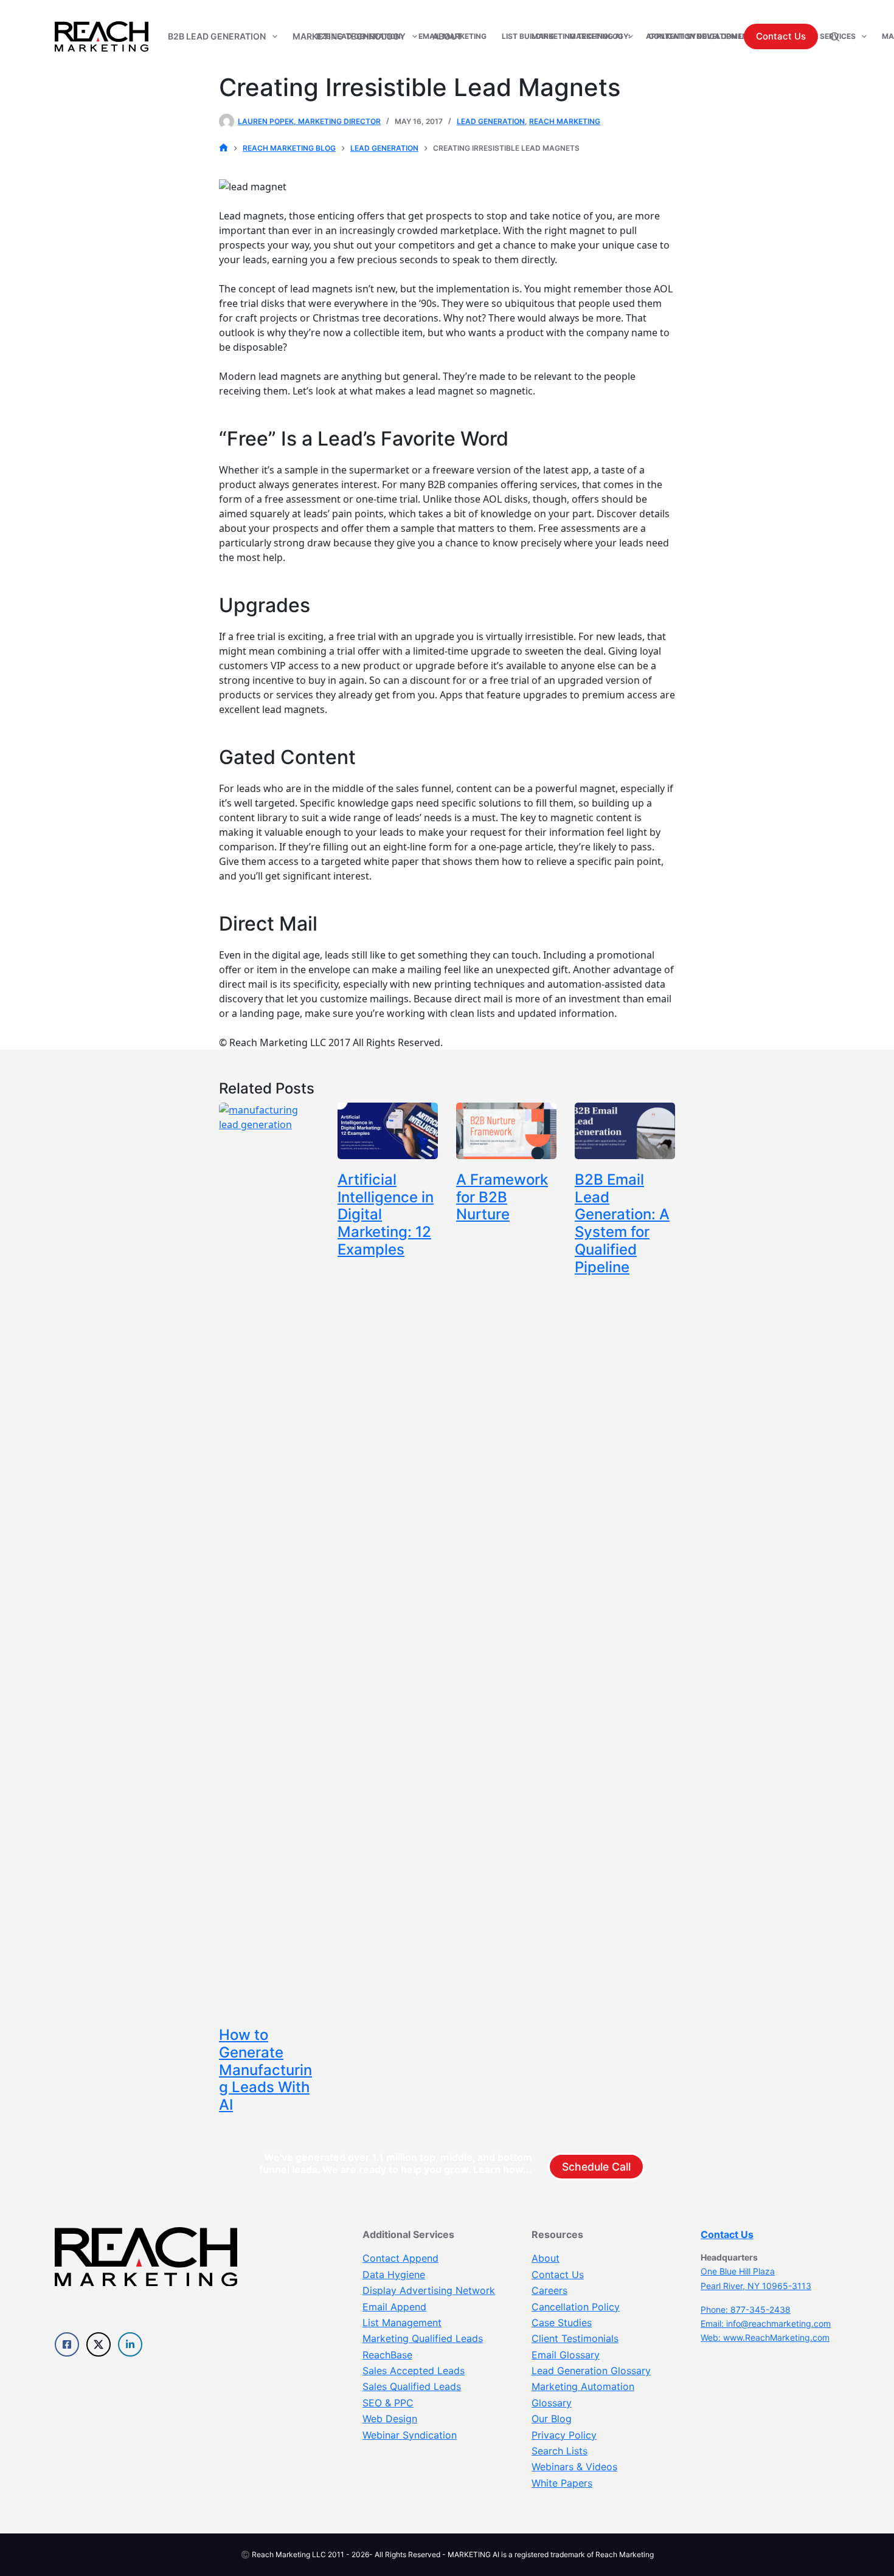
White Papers (562, 2483)
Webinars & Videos (574, 2467)
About (546, 2258)
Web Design (390, 2419)
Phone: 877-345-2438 (746, 2309)
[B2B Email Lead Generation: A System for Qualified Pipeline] (625, 1131)
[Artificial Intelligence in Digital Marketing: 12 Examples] (388, 1131)
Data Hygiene (394, 2275)
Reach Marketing (565, 121)
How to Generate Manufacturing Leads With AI (265, 2070)
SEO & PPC (388, 2403)
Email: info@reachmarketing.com (766, 2323)
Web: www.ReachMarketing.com (765, 2337)
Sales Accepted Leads (414, 2371)
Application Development (699, 36)
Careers (549, 2290)
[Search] (835, 37)
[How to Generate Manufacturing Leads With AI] (269, 1558)
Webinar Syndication (410, 2435)
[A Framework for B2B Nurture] (506, 1131)
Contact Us (781, 36)
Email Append (394, 2307)
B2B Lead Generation (217, 36)
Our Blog (552, 2419)
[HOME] (223, 148)
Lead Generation (491, 121)
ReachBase (387, 2355)
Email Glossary (566, 2355)
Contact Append (400, 2258)
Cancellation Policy (576, 2307)
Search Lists (560, 2451)
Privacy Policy (564, 2435)
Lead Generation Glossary (591, 2371)
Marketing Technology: (581, 36)
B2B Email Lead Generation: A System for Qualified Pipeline (622, 1223)
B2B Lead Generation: (360, 36)
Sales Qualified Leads (412, 2386)
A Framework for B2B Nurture (502, 1197)
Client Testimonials (575, 2338)
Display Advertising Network (429, 2290)
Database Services (817, 36)
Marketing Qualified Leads (423, 2338)
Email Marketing (452, 36)
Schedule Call (596, 2167)
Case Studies (562, 2323)
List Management (402, 2323)
